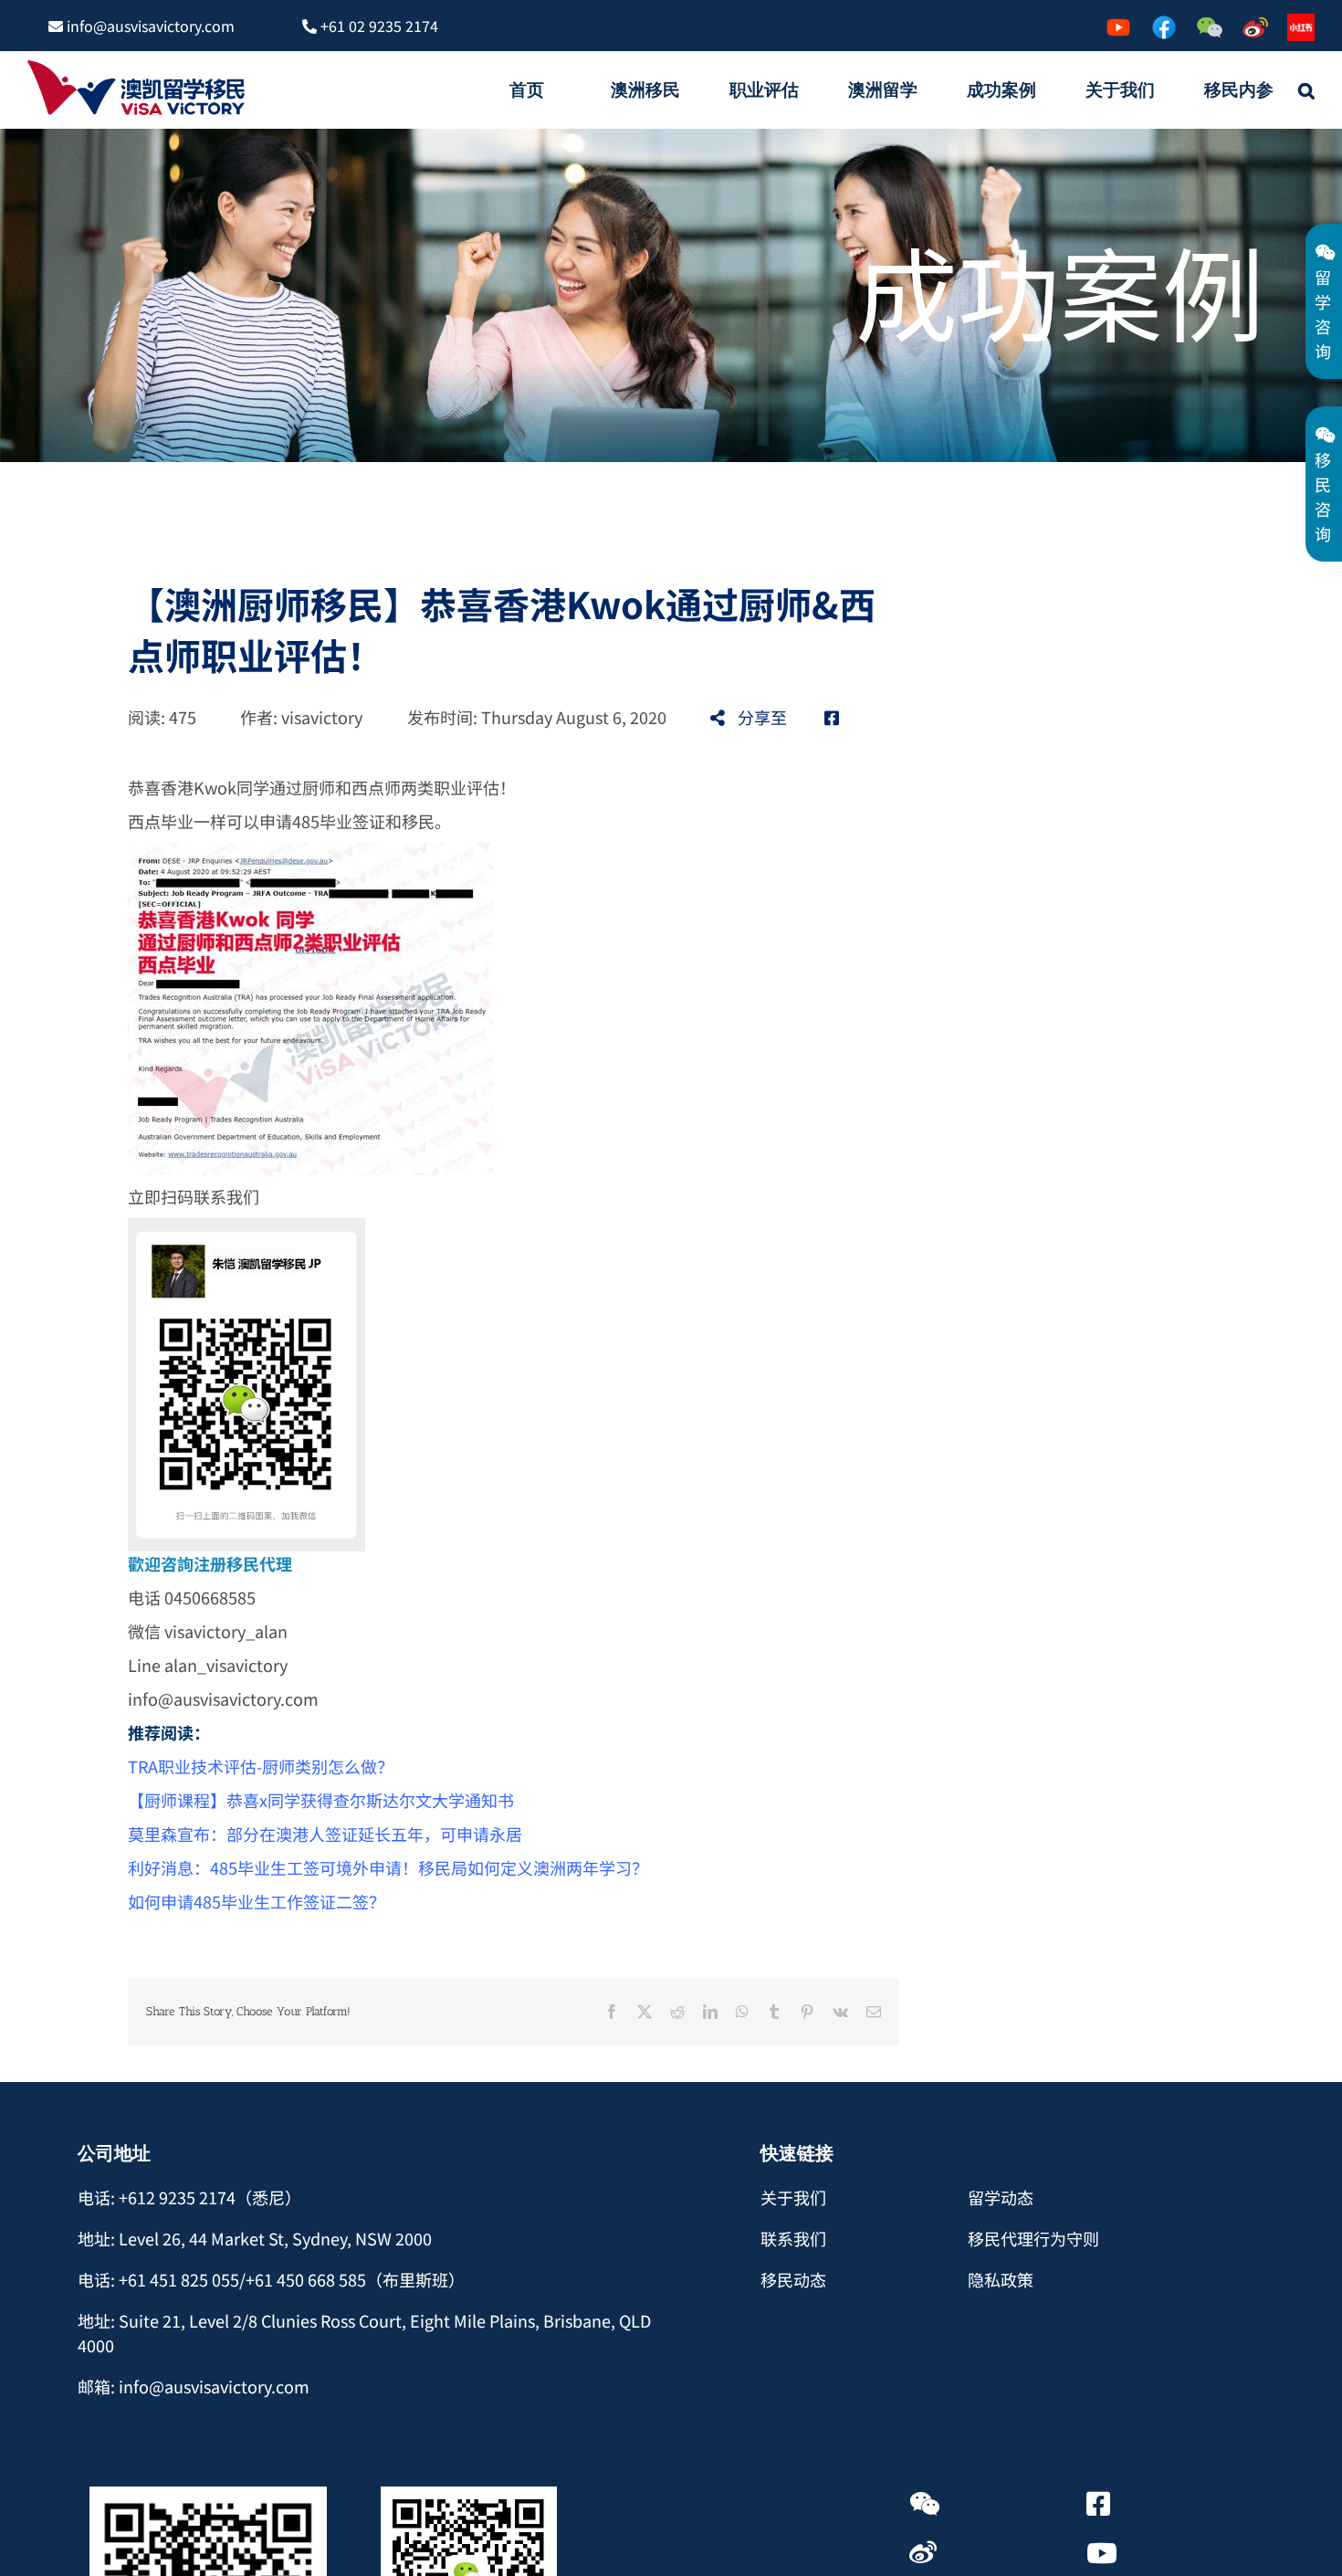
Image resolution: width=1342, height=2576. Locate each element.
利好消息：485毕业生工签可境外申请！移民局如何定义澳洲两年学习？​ (388, 1867)
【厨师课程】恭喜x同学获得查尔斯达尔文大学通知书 (321, 1800)
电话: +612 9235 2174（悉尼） (189, 2197)
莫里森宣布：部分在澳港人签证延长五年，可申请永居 (325, 1834)
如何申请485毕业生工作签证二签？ (257, 1901)
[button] (1306, 89)
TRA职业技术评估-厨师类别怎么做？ (261, 1766)
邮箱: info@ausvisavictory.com (194, 2386)
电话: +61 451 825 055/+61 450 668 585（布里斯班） (271, 2279)
